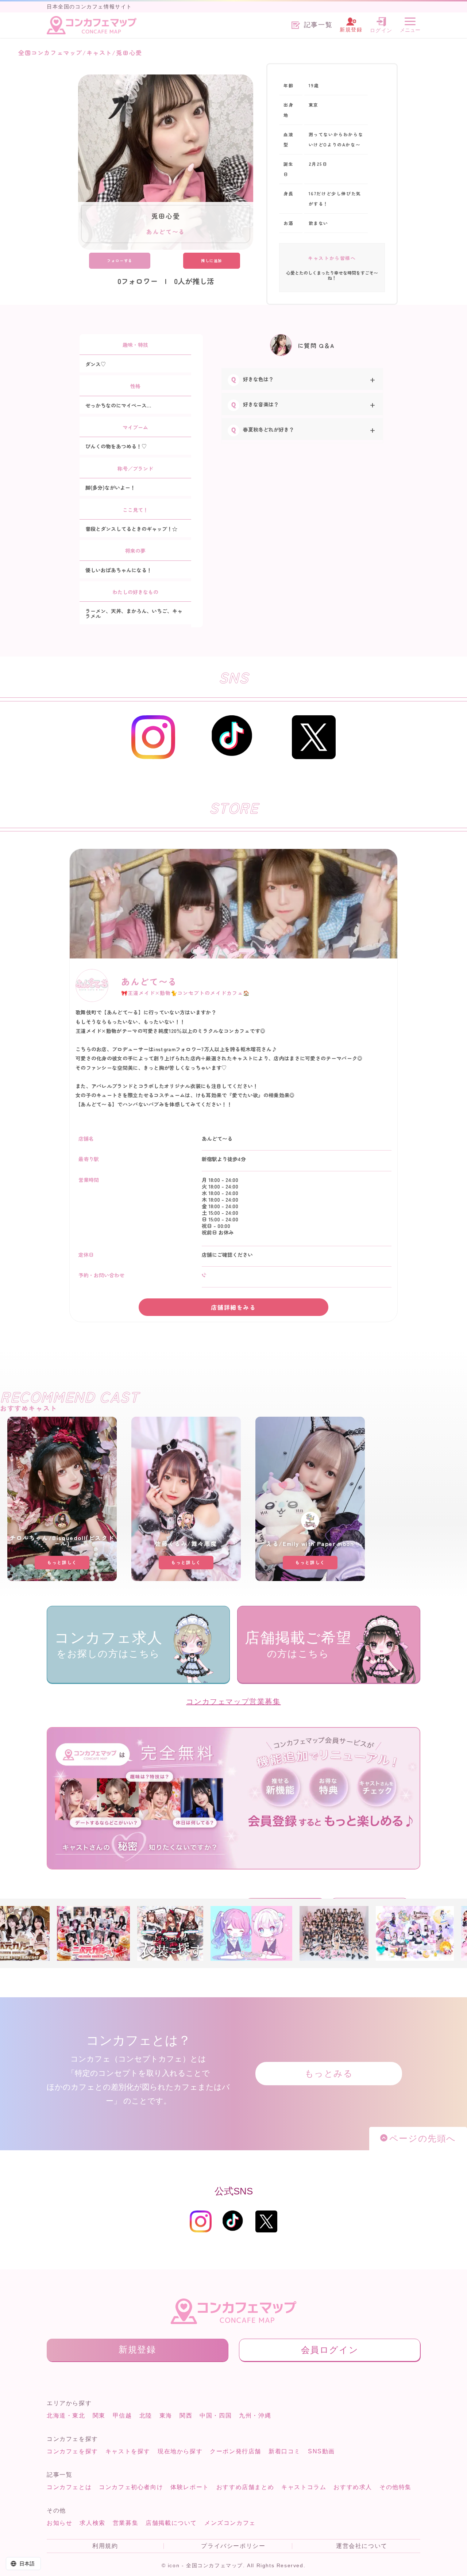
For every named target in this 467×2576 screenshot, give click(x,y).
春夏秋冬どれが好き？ (269, 429)
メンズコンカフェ (230, 2523)
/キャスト (97, 53)
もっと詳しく (62, 1562)
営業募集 (126, 2523)
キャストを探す (128, 2451)
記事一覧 (318, 25)
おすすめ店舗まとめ (245, 2487)
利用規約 (105, 2546)
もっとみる (329, 2073)
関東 (99, 2416)
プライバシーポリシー (233, 2546)
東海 (166, 2416)
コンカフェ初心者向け (131, 2487)
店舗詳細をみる (233, 1307)
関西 (186, 2416)
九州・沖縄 (255, 2416)
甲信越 (122, 2416)
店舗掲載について (171, 2523)
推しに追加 (212, 261)
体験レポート (190, 2487)
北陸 (146, 2416)
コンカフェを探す (72, 2451)
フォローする (120, 261)
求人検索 (92, 2523)
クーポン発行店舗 (236, 2451)
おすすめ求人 (353, 2487)
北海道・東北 (66, 2416)
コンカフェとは (69, 2487)
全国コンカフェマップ (50, 53)
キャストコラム (304, 2487)
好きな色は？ (258, 379)
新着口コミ (285, 2451)
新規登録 (137, 2349)
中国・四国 (216, 2416)
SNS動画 (321, 2451)
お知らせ (59, 2523)
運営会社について (362, 2546)
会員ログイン (330, 2350)
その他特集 (395, 2487)
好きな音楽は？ (261, 404)
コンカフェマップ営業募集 (233, 1702)
